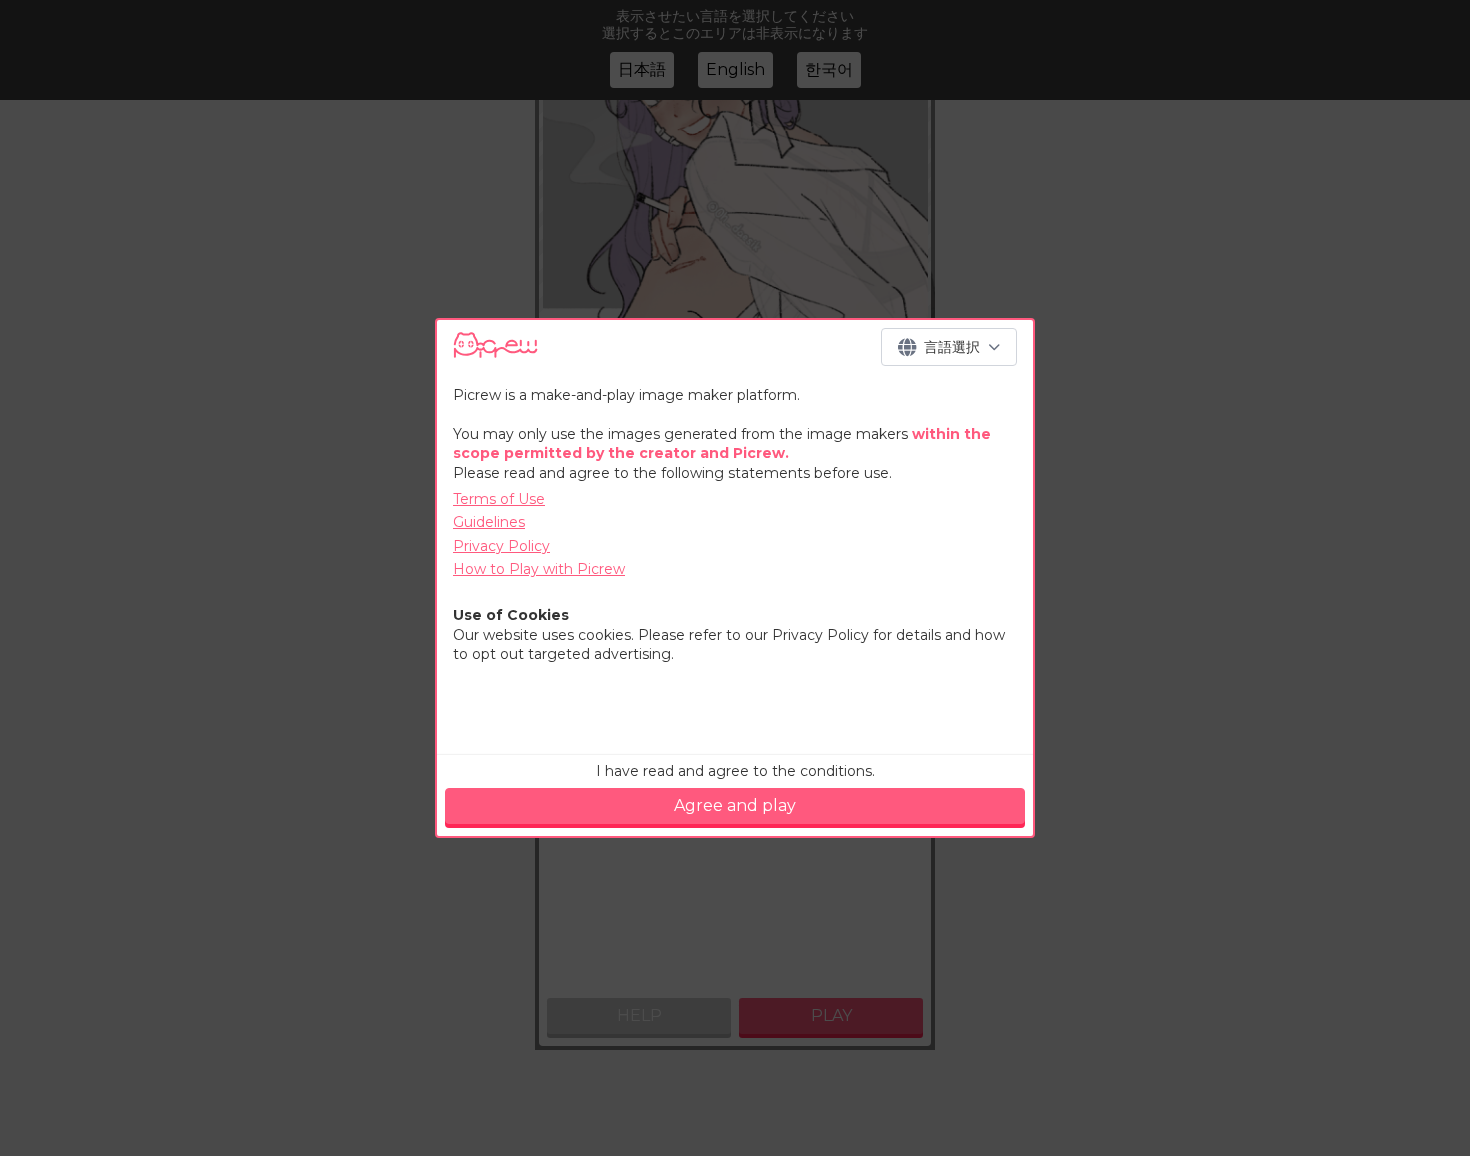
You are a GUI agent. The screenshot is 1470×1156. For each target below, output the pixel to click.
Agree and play (735, 805)
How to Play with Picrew (539, 569)
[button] (949, 347)
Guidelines (489, 522)
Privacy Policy (501, 546)
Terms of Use (499, 499)
